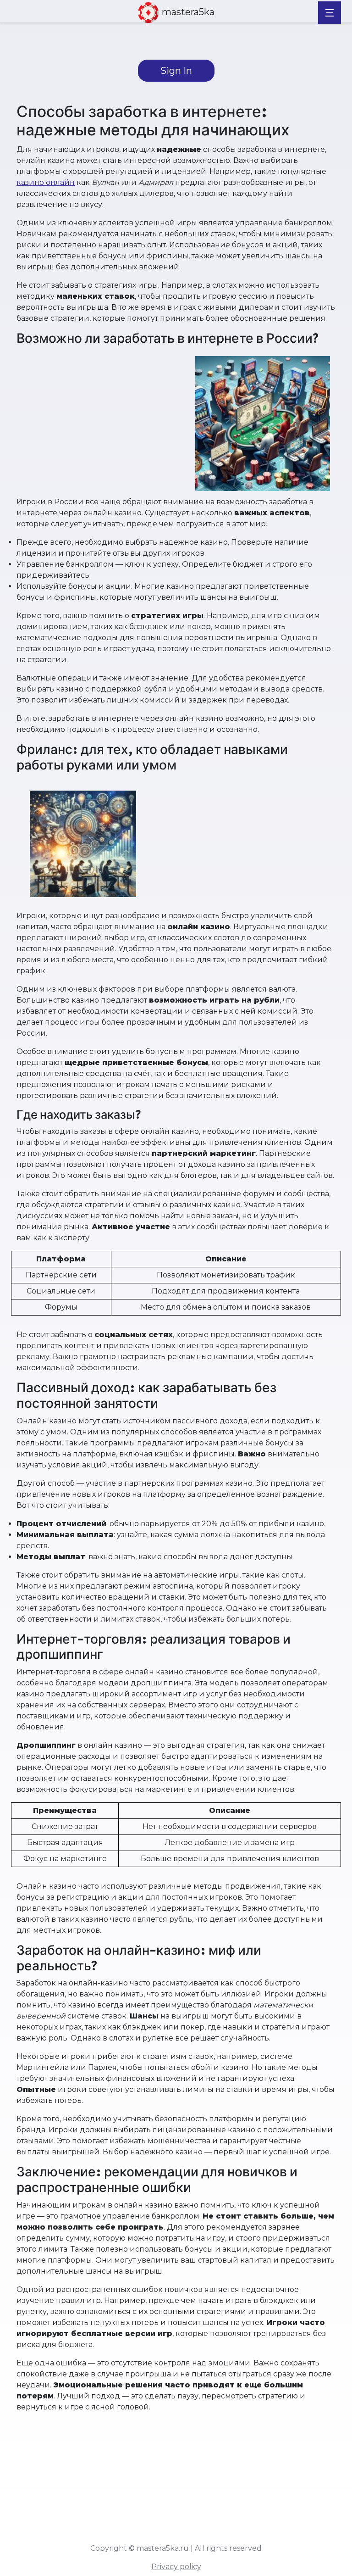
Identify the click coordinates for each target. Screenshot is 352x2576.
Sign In (176, 71)
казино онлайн (46, 182)
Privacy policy (176, 2567)
